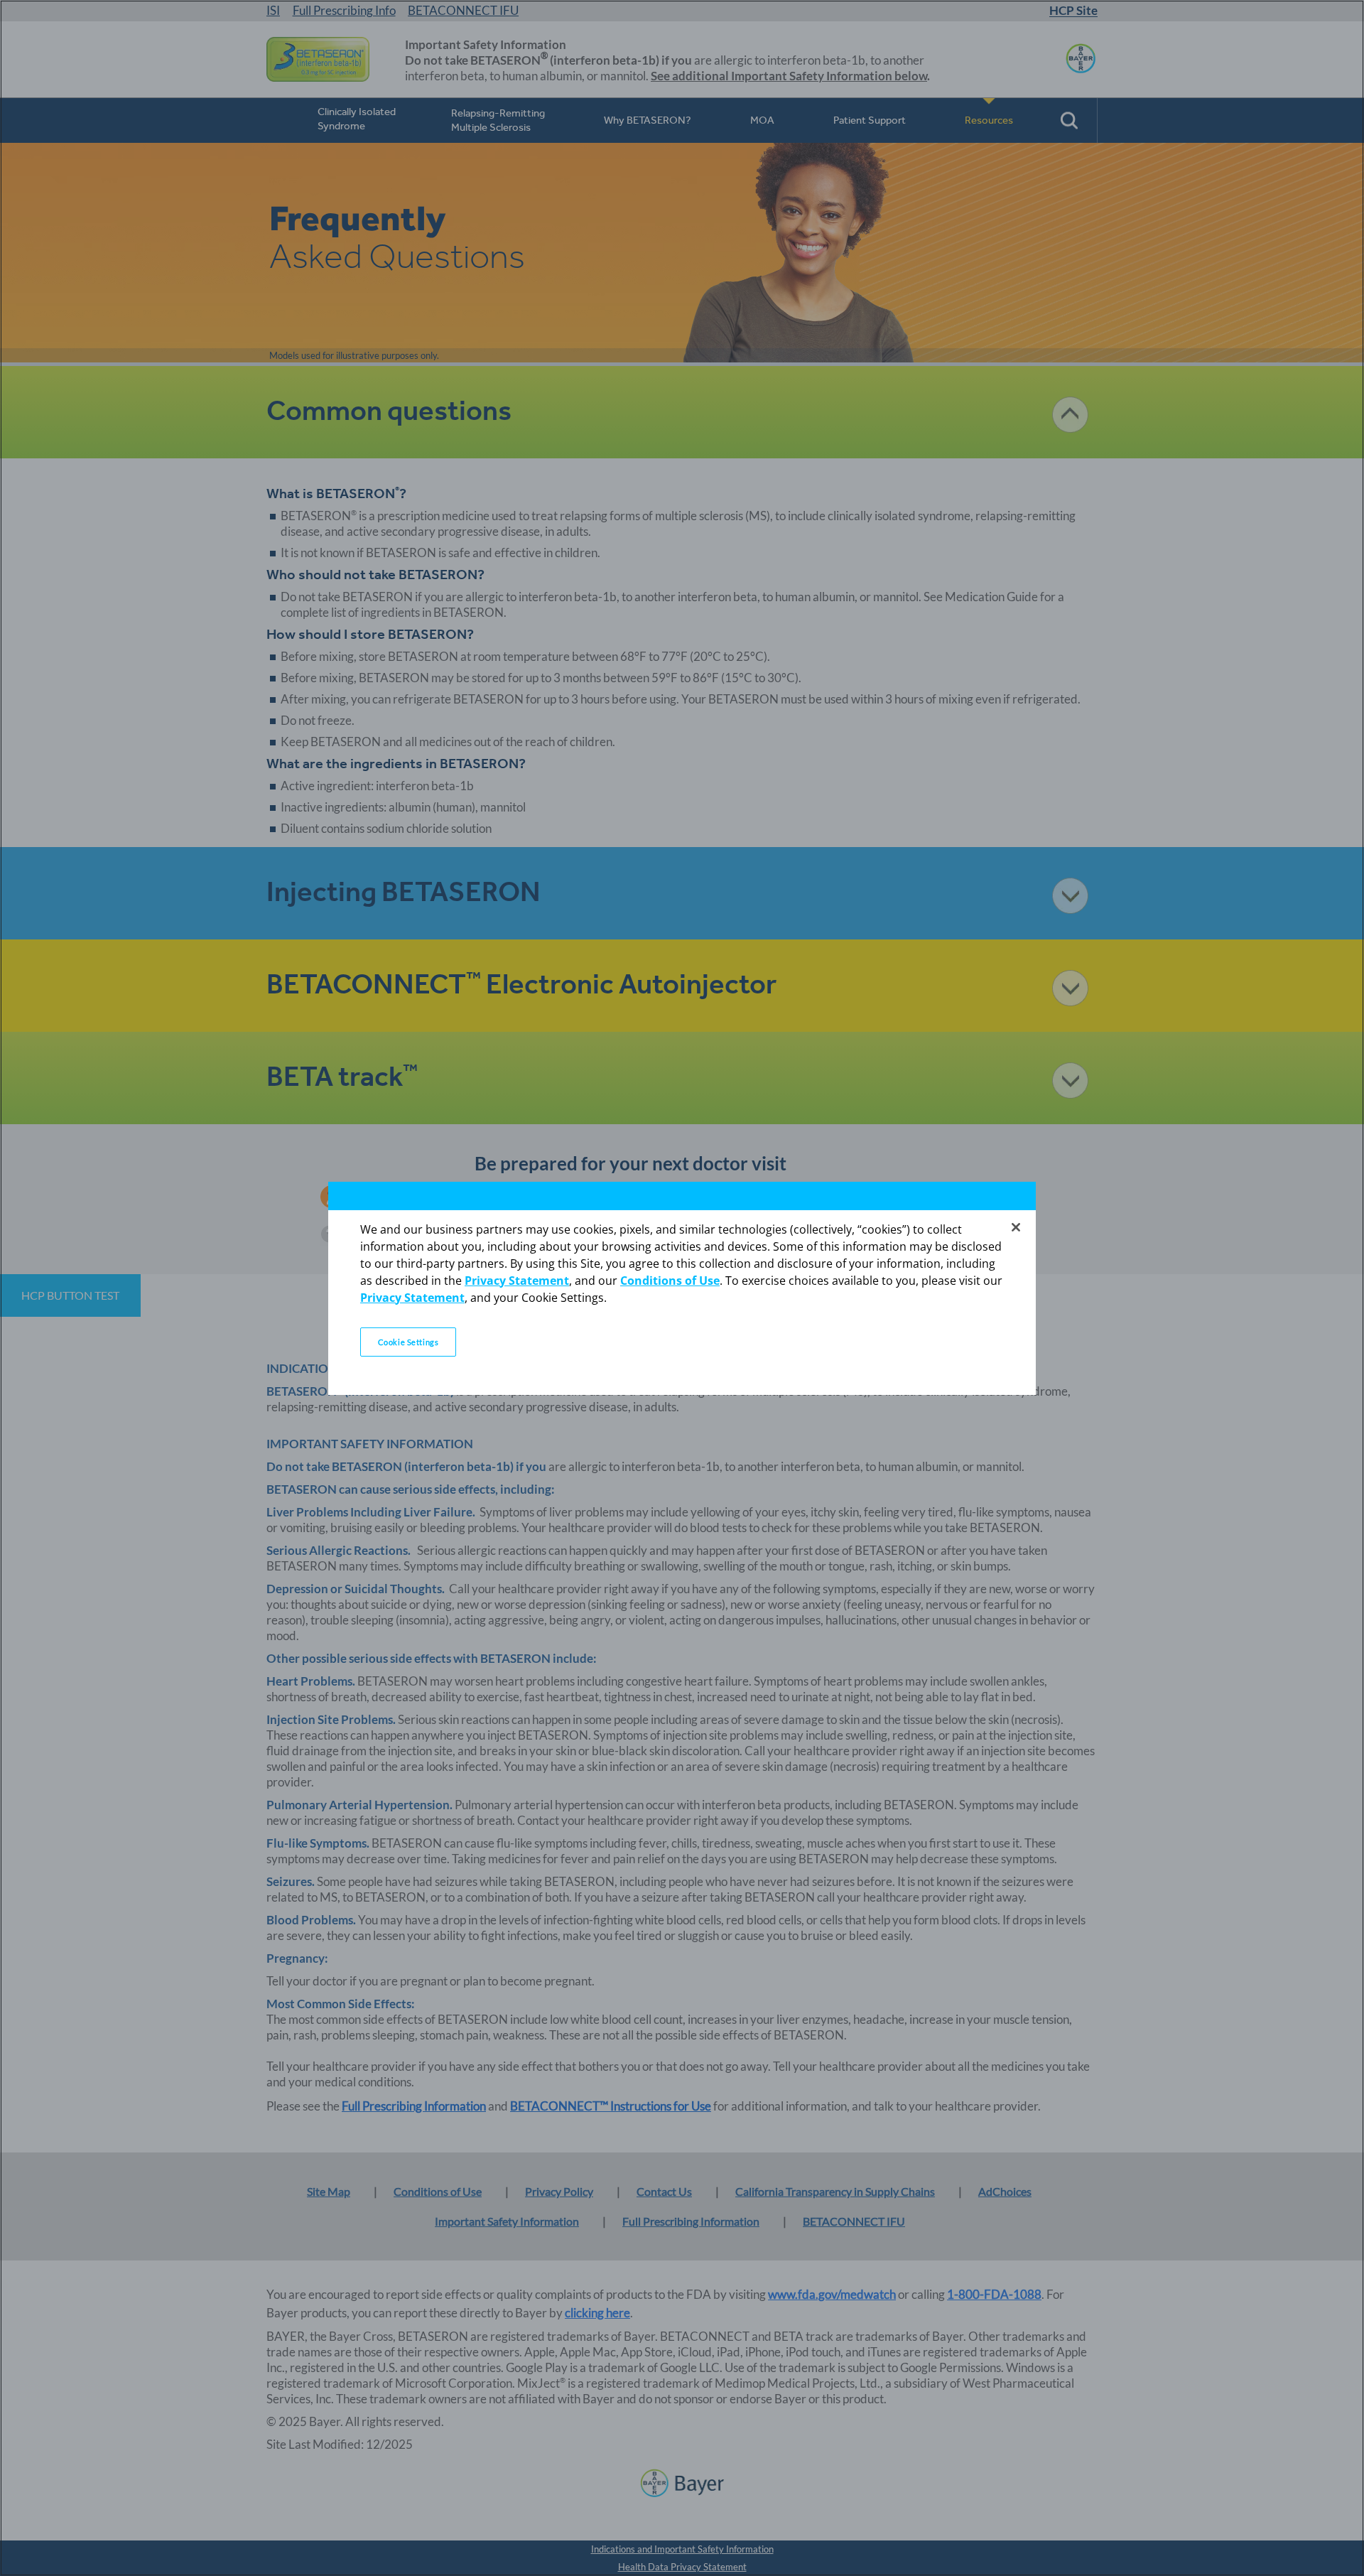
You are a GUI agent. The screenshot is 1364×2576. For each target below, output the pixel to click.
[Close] (1016, 1227)
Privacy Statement (517, 1281)
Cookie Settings (408, 1342)
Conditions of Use (670, 1281)
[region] (682, 1288)
